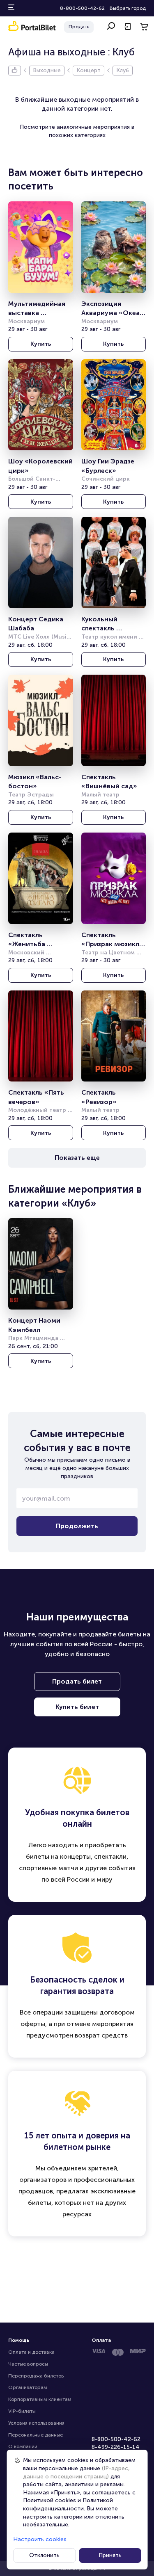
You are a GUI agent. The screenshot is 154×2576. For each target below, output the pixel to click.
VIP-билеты (22, 2411)
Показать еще (77, 1158)
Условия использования (36, 2423)
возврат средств (101, 2035)
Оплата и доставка (31, 2352)
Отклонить (44, 2555)
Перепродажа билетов (36, 2376)
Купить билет (77, 1707)
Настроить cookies (40, 2539)
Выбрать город (128, 8)
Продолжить (77, 1526)
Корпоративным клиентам (40, 2399)
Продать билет (77, 1681)
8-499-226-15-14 (116, 2447)
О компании (23, 2446)
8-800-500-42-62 (82, 8)
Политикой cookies (49, 2500)
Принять (110, 2555)
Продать (79, 27)
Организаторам (28, 2387)
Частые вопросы (28, 2364)
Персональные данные (36, 2435)
